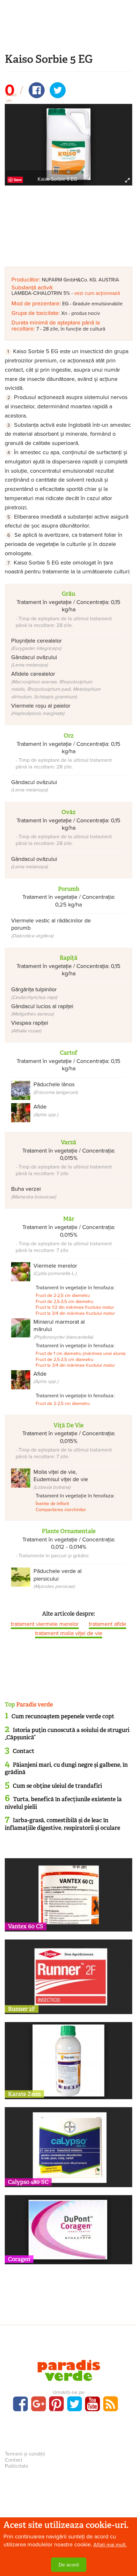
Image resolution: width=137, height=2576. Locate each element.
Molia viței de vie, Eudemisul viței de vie (61, 1479)
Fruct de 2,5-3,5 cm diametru (65, 1302)
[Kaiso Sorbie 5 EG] (68, 144)
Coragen (19, 2259)
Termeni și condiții (25, 2454)
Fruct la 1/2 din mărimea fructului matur (75, 1307)
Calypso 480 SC (28, 2182)
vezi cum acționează (97, 293)
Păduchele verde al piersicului (58, 1578)
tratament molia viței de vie (69, 1633)
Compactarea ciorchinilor (61, 1510)
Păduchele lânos (56, 1088)
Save (18, 180)
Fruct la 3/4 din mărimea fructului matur (75, 1313)
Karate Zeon (24, 2094)
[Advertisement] (68, 34)
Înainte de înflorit (52, 1504)
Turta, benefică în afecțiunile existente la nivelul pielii (63, 1803)
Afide (46, 1110)
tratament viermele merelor (45, 1624)
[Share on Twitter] (58, 90)
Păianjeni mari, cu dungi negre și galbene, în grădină (66, 1768)
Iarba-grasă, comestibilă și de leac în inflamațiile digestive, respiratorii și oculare (62, 1824)
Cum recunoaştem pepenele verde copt (63, 1716)
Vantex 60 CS (26, 1926)
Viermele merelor (55, 1269)
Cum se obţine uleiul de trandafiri (57, 1786)
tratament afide (108, 1624)
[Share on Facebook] (37, 90)
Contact (24, 1751)
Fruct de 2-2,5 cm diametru (63, 1295)
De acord (69, 2565)
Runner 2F (22, 2009)
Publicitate (17, 2466)
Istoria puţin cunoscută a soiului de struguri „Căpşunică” (67, 1734)
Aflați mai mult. (110, 2545)
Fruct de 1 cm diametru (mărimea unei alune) (81, 1353)
